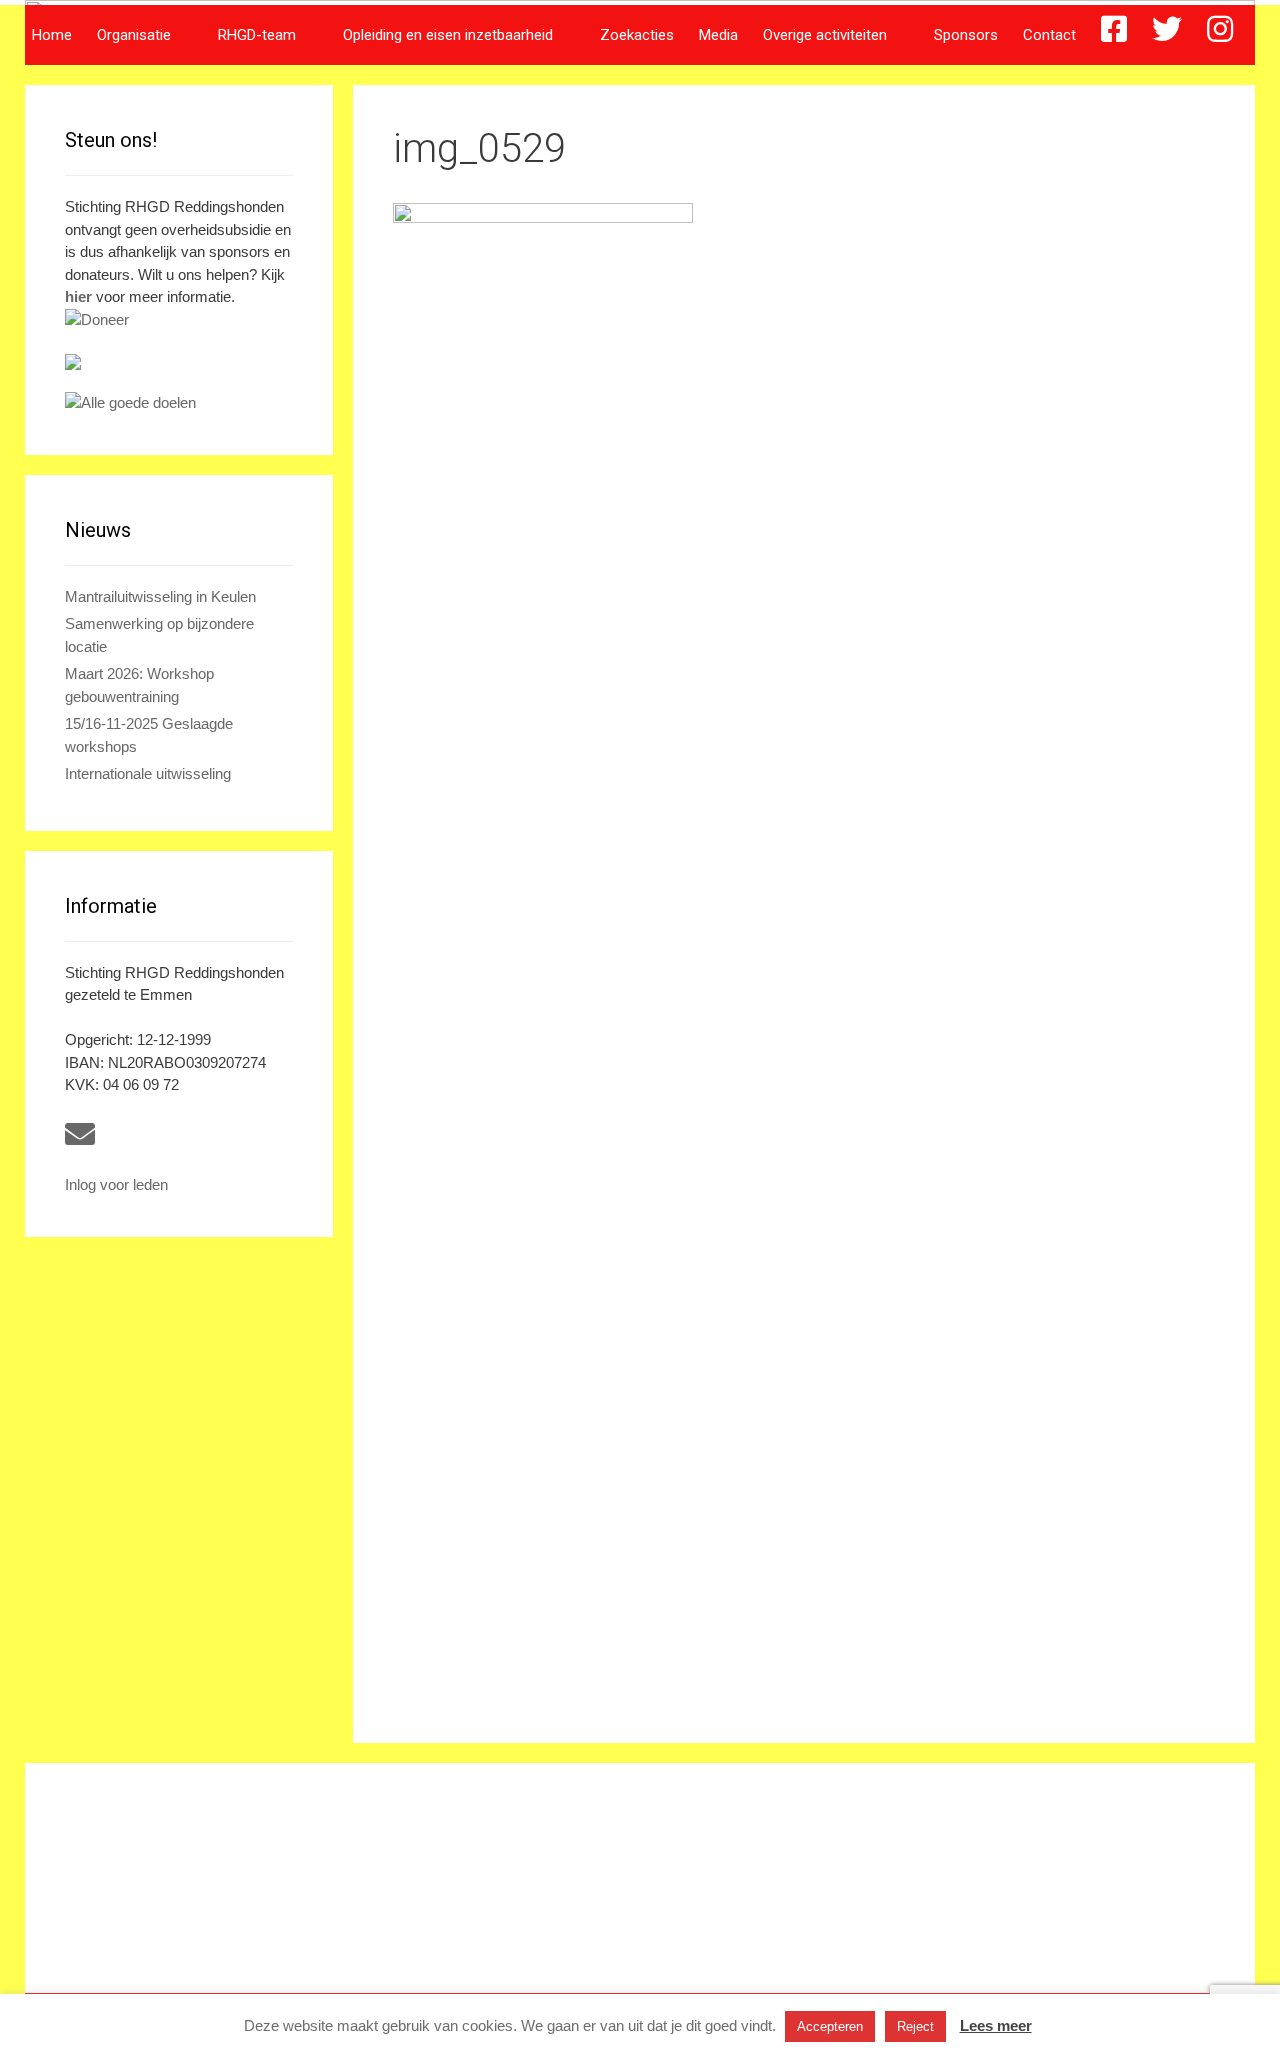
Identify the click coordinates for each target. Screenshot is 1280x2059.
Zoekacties (637, 35)
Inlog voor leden (116, 1184)
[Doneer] (179, 320)
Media (718, 35)
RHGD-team (257, 35)
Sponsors (966, 35)
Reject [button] (915, 2026)
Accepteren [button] (830, 2026)
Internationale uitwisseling (148, 773)
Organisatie (134, 35)
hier (78, 296)
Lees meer (996, 2025)
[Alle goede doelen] (179, 403)
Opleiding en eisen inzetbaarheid (448, 35)
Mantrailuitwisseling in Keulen (160, 596)
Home (52, 35)
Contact (1049, 35)
